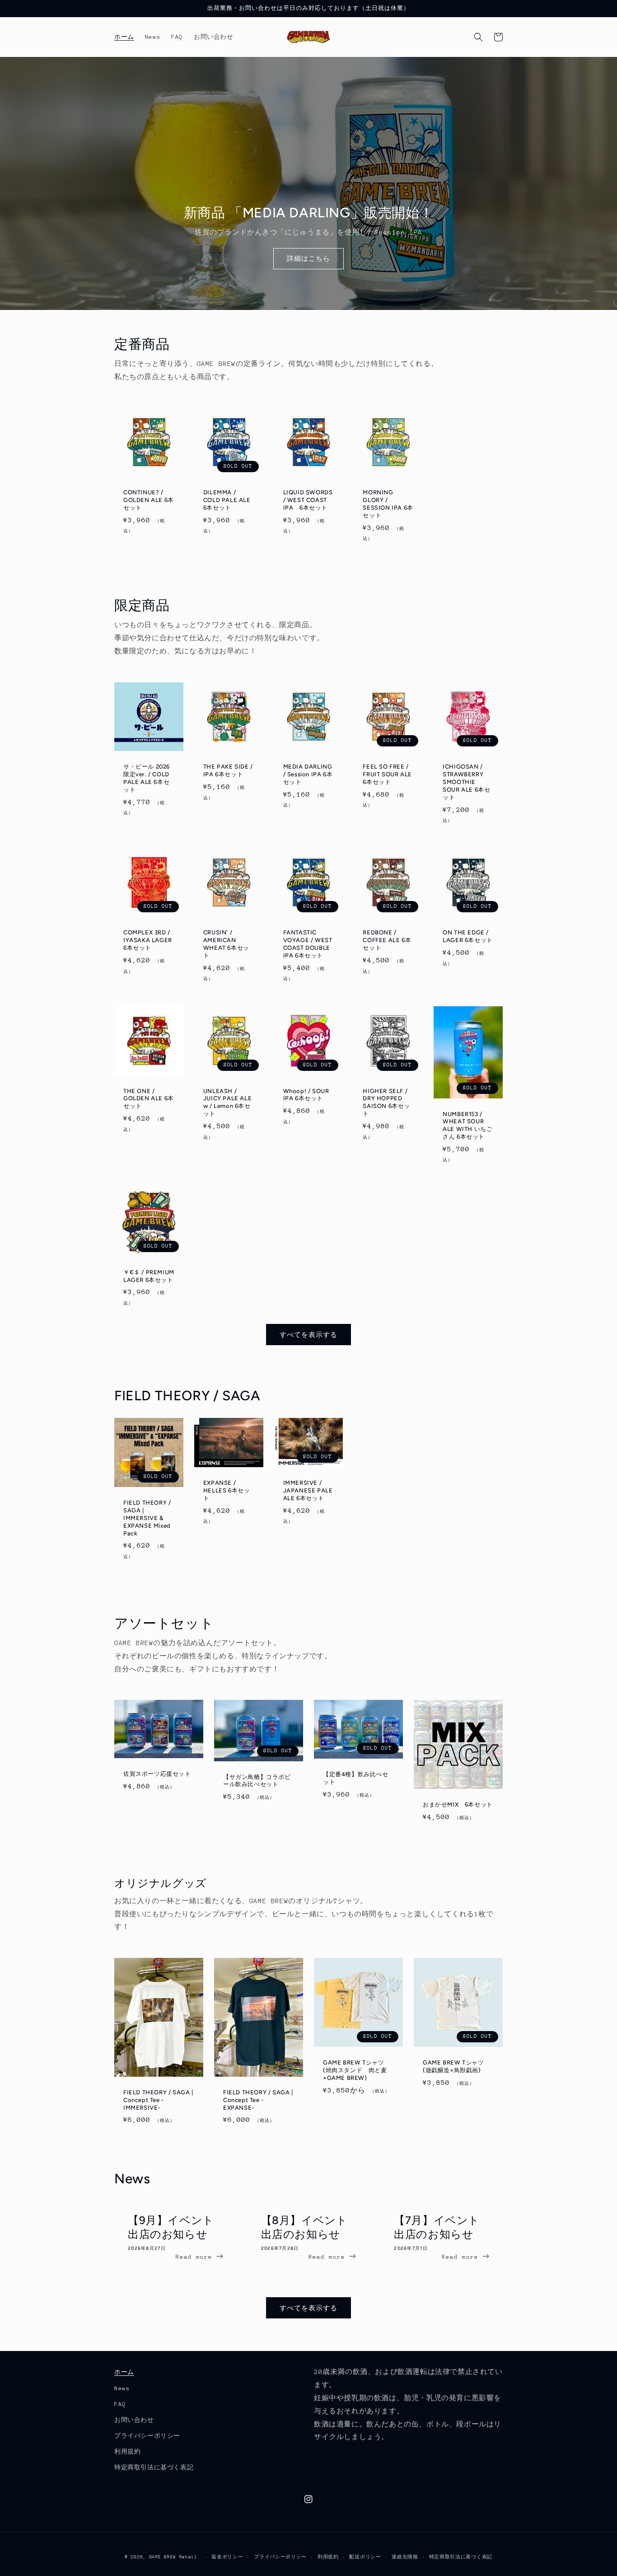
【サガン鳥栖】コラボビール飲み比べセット (257, 1781)
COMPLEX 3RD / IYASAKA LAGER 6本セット (148, 940)
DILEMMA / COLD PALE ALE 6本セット (227, 500)
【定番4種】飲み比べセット (356, 1778)
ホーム (124, 2372)
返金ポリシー (227, 2557)
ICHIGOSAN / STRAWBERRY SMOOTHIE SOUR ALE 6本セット (466, 782)
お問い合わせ (134, 2420)
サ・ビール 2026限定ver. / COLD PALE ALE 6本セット (147, 778)
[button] (478, 37)
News (122, 2388)
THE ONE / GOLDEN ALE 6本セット (149, 1099)
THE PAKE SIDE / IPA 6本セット (228, 770)
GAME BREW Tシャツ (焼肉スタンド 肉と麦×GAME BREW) (355, 2070)
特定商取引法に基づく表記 (154, 2467)
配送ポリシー (365, 2557)
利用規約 (127, 2452)
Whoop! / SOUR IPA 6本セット (306, 1095)
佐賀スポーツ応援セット (157, 1774)
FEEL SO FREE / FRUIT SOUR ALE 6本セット (387, 774)
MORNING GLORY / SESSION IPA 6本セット (388, 504)
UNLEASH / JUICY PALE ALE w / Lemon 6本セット (227, 1103)
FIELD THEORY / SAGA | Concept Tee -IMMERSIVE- (158, 2100)
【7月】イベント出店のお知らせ (437, 2227)
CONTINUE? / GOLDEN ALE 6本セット (149, 500)
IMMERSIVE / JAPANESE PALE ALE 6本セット (308, 1490)
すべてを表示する (308, 1335)
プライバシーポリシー (147, 2436)
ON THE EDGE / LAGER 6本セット (468, 936)
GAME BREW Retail (173, 2557)
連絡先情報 (405, 2557)
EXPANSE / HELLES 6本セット (227, 1490)
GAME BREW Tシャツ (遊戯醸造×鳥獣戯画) (453, 2066)
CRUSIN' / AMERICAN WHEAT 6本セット (226, 944)
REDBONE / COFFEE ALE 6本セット (387, 940)
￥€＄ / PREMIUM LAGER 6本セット (149, 1276)
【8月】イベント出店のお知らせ (304, 2227)
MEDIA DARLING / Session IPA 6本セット (308, 774)
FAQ (120, 2404)
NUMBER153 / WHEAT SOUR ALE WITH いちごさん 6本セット (467, 1126)
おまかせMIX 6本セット (458, 1804)
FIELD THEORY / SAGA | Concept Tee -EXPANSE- (258, 2100)
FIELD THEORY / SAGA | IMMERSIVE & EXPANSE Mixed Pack (147, 1518)
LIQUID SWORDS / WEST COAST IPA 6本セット (308, 500)
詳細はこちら (308, 258)
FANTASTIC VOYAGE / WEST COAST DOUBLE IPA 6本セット (308, 944)
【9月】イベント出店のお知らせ (171, 2227)
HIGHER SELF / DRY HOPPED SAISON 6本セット (386, 1103)
